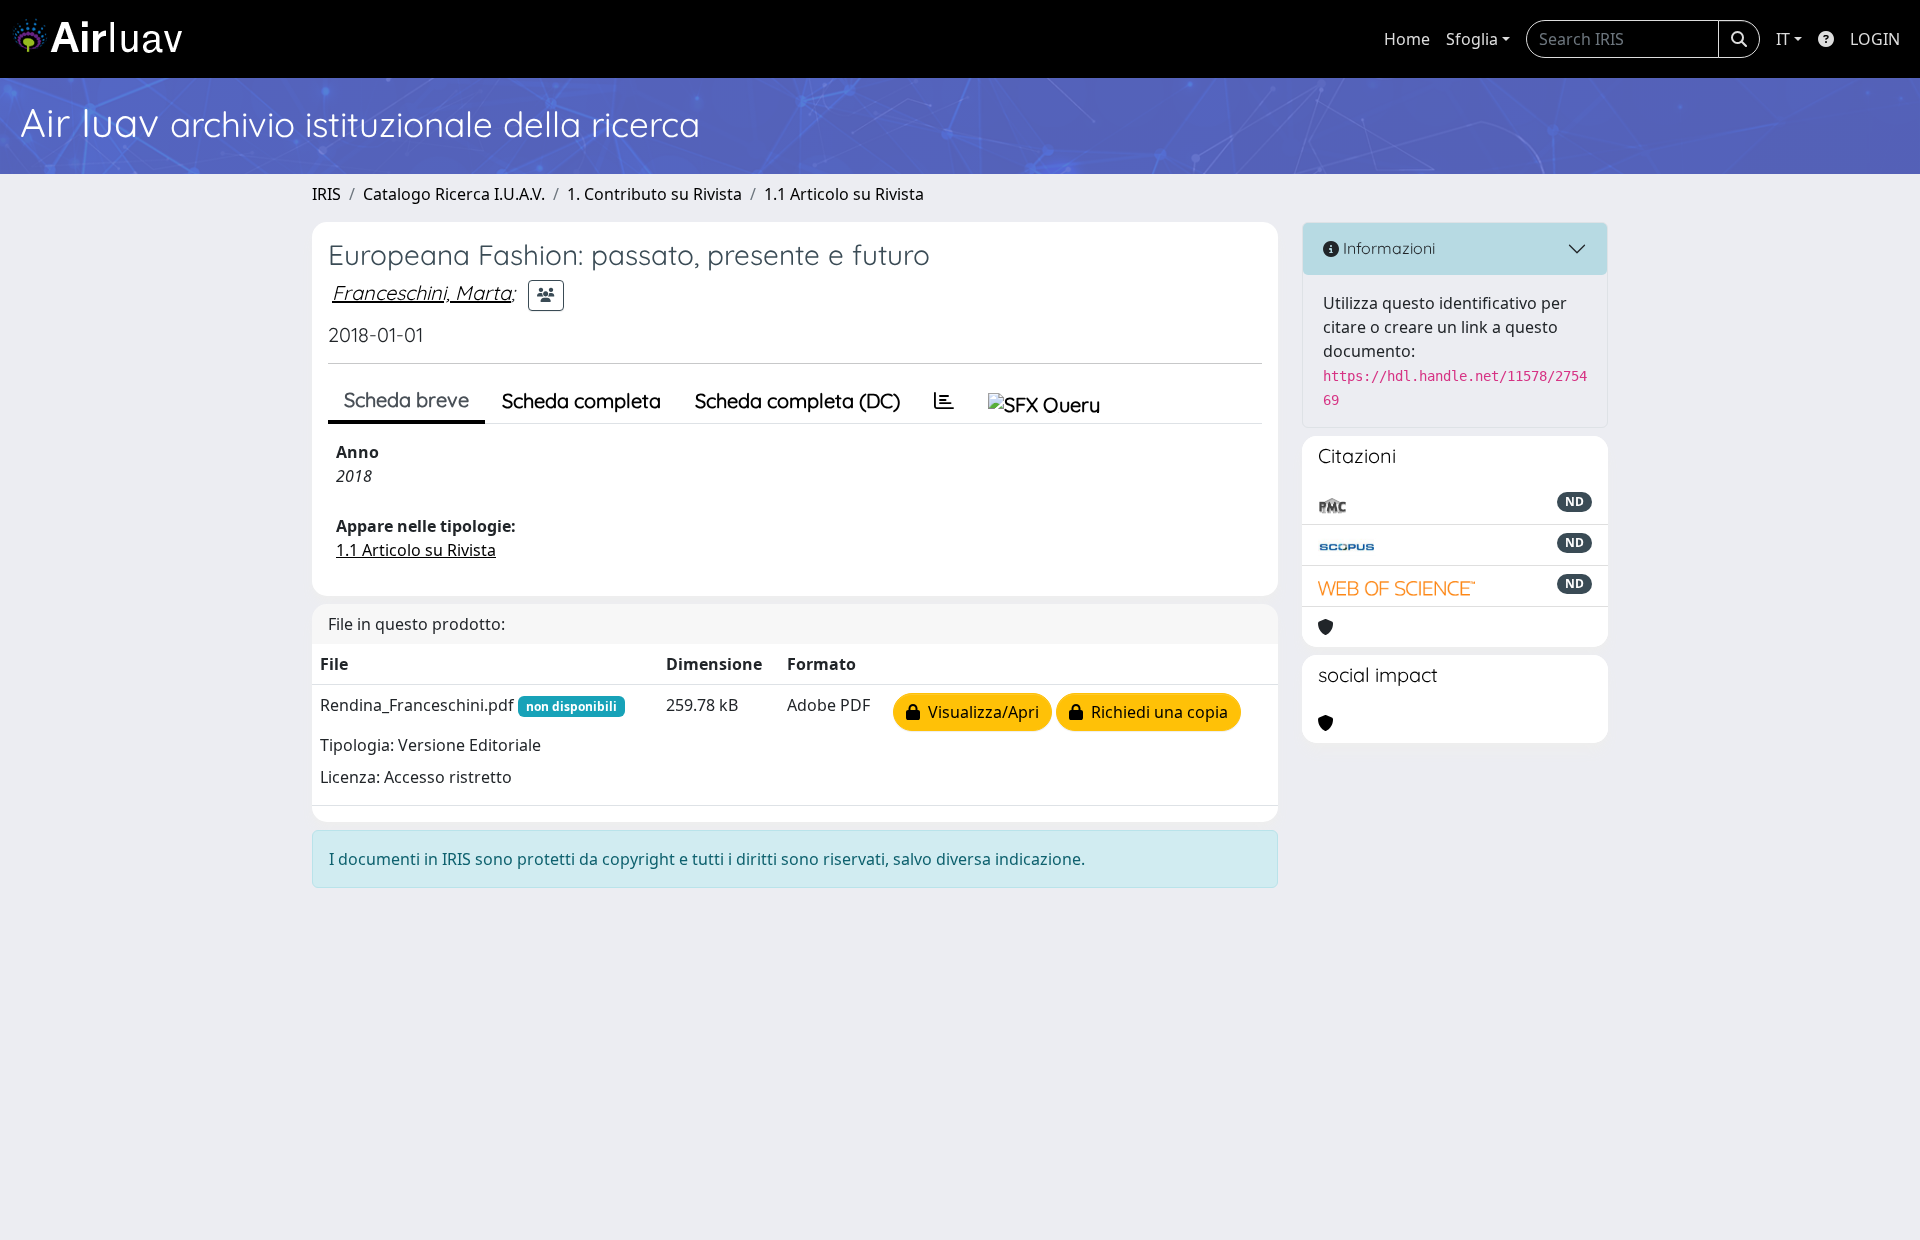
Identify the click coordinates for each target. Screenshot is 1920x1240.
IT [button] (1783, 39)
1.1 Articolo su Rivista (844, 194)
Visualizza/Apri (979, 712)
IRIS (326, 194)
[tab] (944, 401)
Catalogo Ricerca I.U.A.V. (454, 194)
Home (1407, 39)
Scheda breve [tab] (406, 399)
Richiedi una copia (1155, 712)
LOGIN (1875, 39)
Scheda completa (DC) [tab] (797, 400)
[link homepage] (105, 39)
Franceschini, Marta (421, 292)
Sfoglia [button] (1472, 39)
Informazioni (1387, 248)
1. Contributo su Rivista (654, 194)
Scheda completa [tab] (581, 400)
